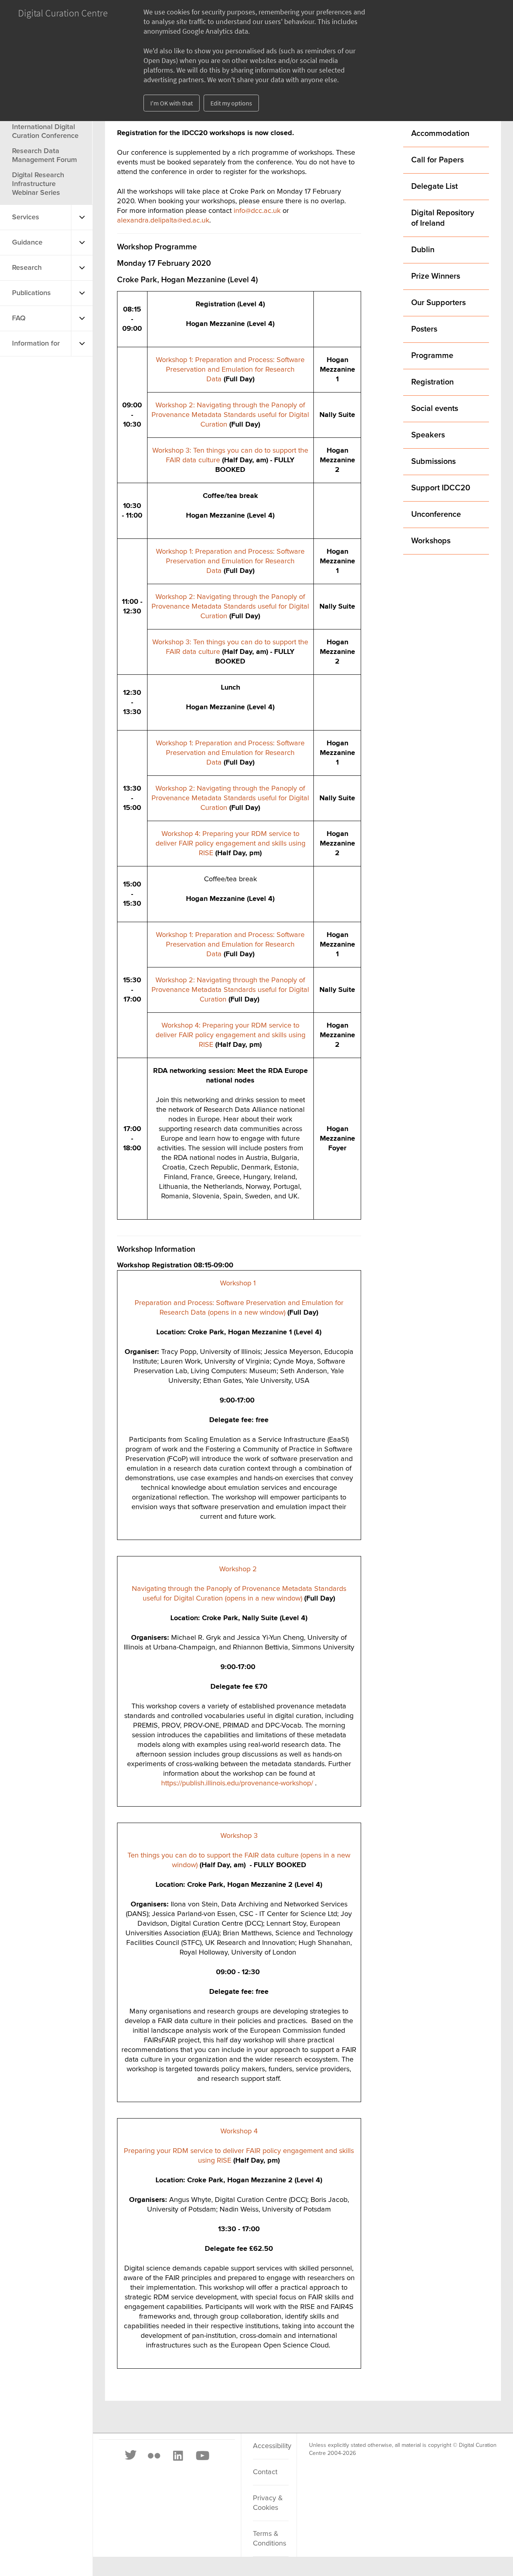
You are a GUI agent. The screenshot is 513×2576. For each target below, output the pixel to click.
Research (27, 268)
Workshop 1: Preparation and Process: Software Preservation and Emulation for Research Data (230, 370)
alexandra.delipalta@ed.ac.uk (163, 221)
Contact (265, 2472)
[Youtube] (202, 2456)
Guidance (27, 243)
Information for (36, 344)
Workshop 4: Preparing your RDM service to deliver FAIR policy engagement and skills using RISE (230, 844)
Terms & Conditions (270, 2539)
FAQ (19, 318)
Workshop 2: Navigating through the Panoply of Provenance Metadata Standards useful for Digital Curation (230, 415)
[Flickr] (154, 2456)
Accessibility (271, 2446)
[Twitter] (131, 2456)
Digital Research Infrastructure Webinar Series (38, 184)
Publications (31, 293)
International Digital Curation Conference (45, 132)
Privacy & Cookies (268, 2503)
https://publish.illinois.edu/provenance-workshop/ (237, 1783)
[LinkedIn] (178, 2456)
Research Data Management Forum (44, 156)
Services (26, 217)
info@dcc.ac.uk (257, 211)
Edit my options (231, 103)
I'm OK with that (172, 103)
